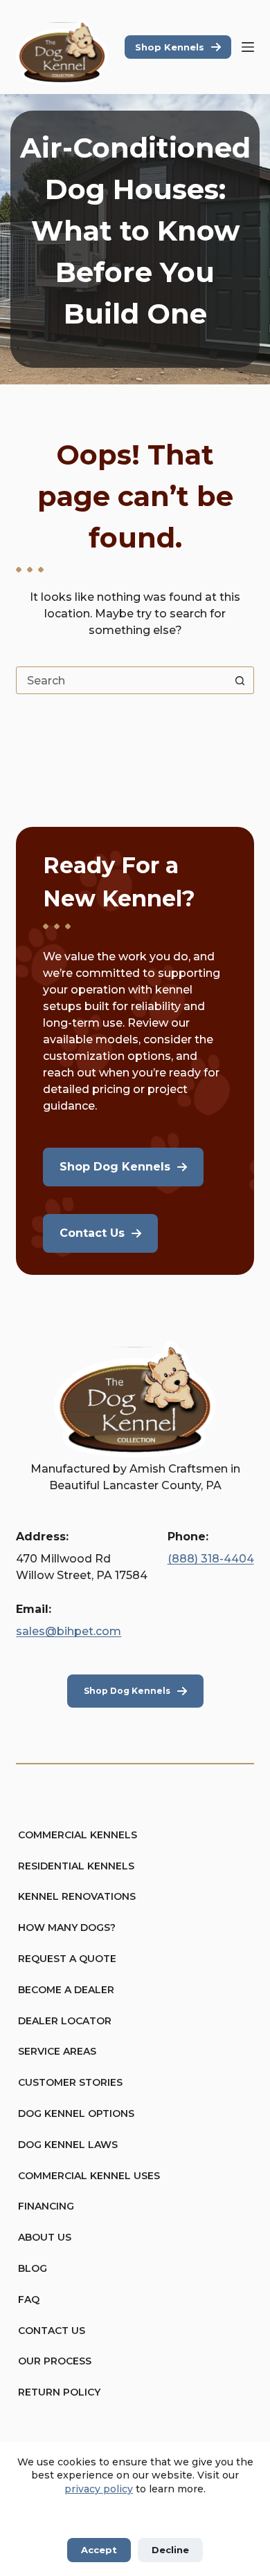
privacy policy (99, 2489)
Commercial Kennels (78, 1835)
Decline (170, 2550)
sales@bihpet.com (69, 1631)
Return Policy (59, 2392)
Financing (46, 2206)
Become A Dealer (66, 1990)
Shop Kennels (170, 47)
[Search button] (240, 680)
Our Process (55, 2361)
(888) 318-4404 (211, 1559)
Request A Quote (67, 1959)
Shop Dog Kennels (127, 1691)
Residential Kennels (76, 1866)
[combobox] (121, 680)
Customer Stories (70, 2082)
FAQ (29, 2299)
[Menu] (248, 47)
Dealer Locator (65, 2021)
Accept (99, 2550)
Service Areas (57, 2051)
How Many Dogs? (67, 1928)
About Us (45, 2237)
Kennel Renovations (77, 1896)
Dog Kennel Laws (68, 2145)
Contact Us (52, 2331)
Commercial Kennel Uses (89, 2176)
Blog (33, 2268)
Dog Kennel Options (76, 2113)
